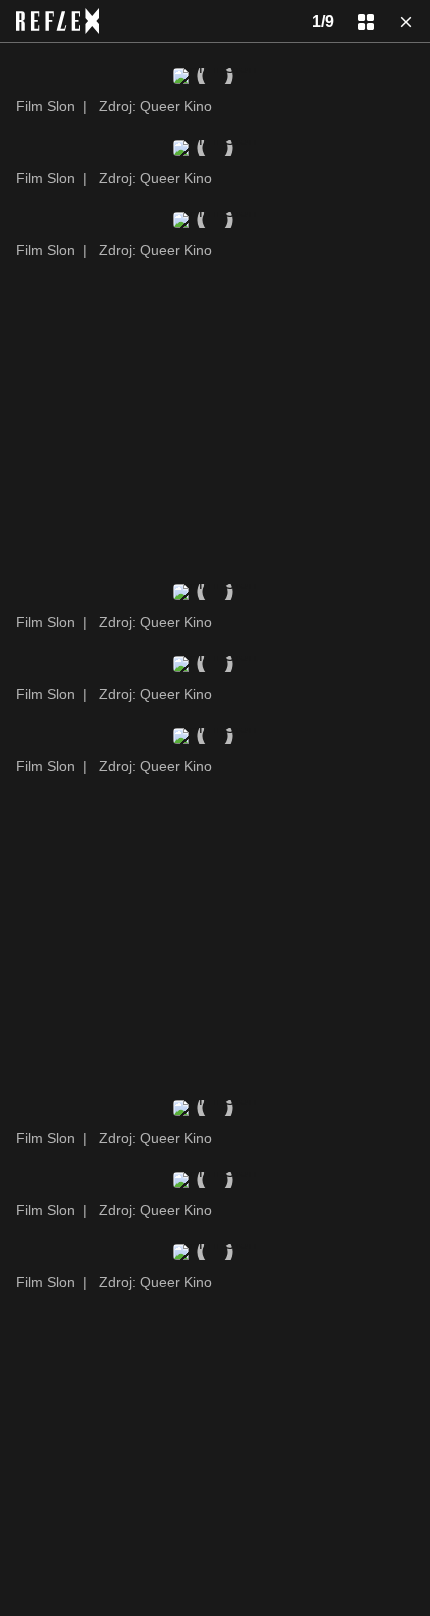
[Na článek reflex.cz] (57, 21)
